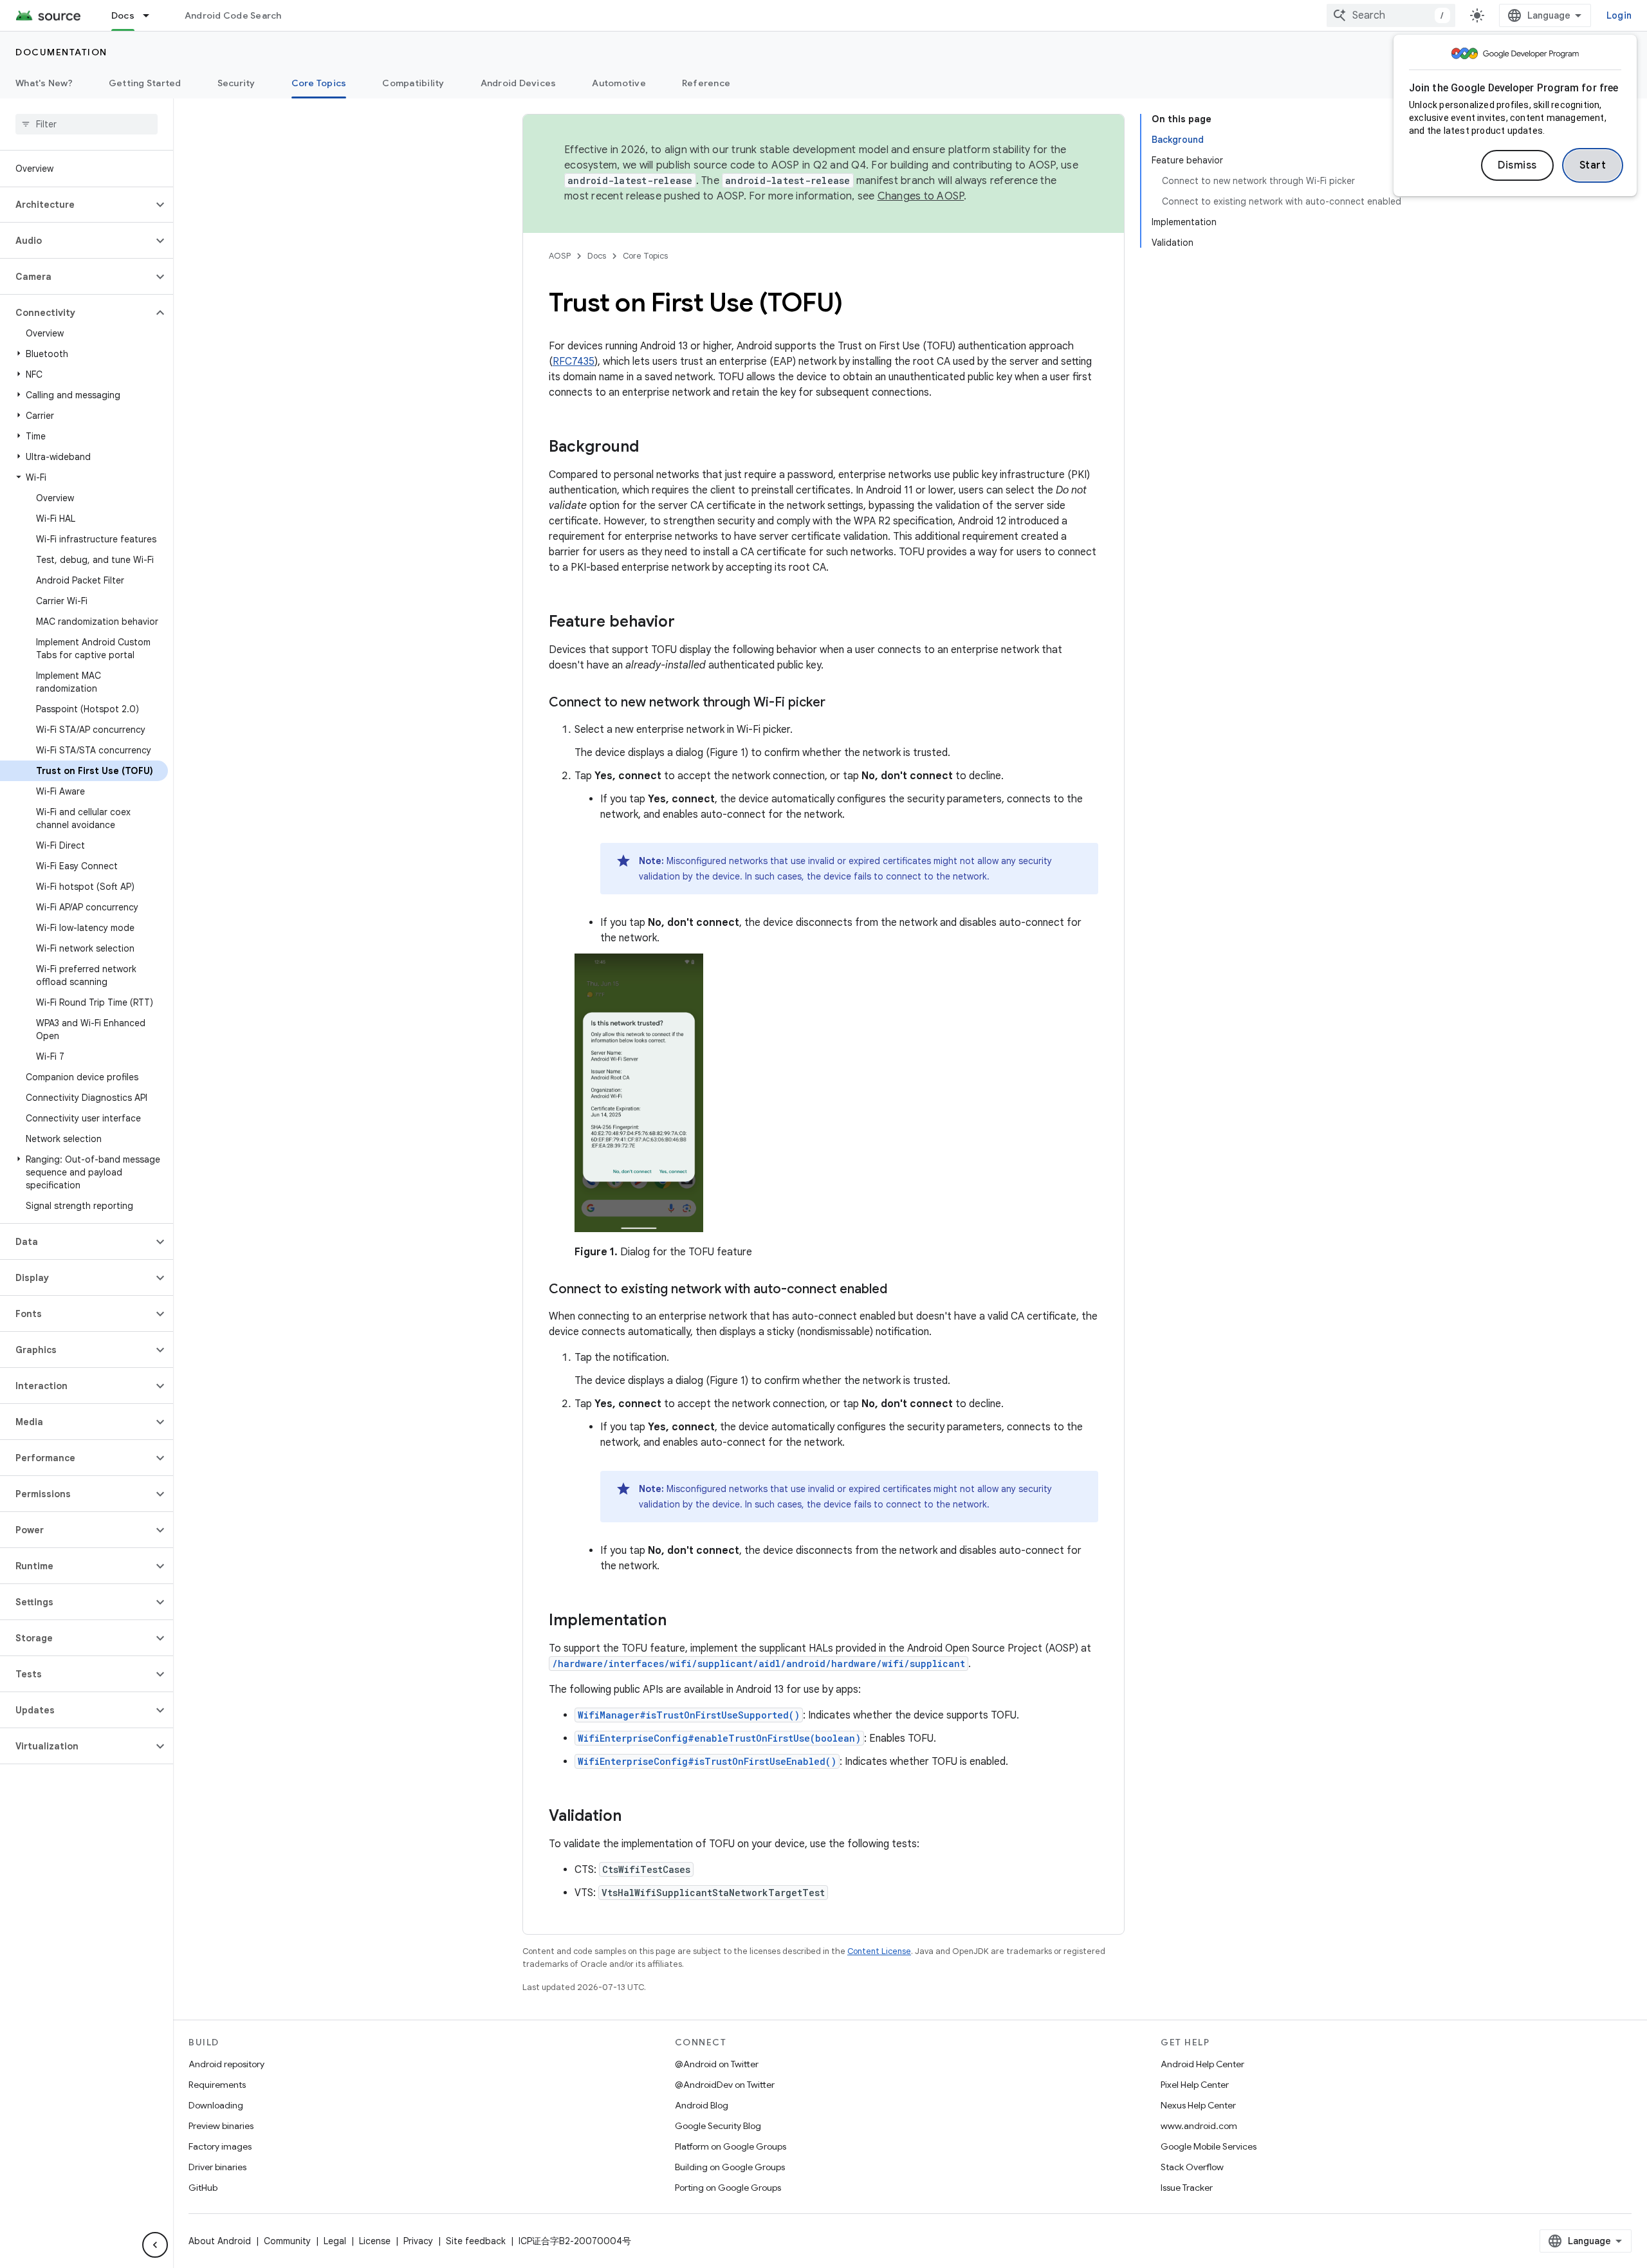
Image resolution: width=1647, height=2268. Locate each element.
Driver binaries (217, 2167)
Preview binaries (221, 2126)
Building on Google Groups (730, 2167)
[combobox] (1391, 15)
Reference (706, 83)
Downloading (216, 2105)
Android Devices (519, 83)
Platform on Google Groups (731, 2146)
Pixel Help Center (1195, 2085)
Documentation (61, 52)
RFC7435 (574, 362)
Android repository (226, 2064)
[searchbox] (87, 124)
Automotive (619, 83)
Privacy (418, 2241)
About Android (220, 2241)
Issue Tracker (1187, 2188)
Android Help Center (1202, 2064)
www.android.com (1199, 2126)
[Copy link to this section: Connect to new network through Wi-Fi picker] (838, 703)
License (375, 2241)
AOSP (560, 256)
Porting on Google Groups (728, 2188)
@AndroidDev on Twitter (725, 2085)
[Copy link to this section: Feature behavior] (688, 623)
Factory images (220, 2146)
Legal (335, 2241)
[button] (76, 205)
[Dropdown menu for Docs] (152, 15)
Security (236, 83)
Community (287, 2241)
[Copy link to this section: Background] (652, 448)
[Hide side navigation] (155, 2245)
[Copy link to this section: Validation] (634, 1817)
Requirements (217, 2085)
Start (1593, 165)
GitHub (203, 2188)
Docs (123, 15)
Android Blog (702, 2105)
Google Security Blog (718, 2126)
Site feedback (476, 2241)
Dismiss (1517, 165)
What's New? (44, 83)
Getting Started (145, 83)
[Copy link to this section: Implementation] (679, 1621)
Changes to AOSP (921, 196)
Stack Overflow (1192, 2167)
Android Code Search (233, 15)
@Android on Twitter (717, 2064)
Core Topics (319, 83)
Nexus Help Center (1198, 2105)
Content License (879, 1951)
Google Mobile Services (1209, 2146)
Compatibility (413, 83)
